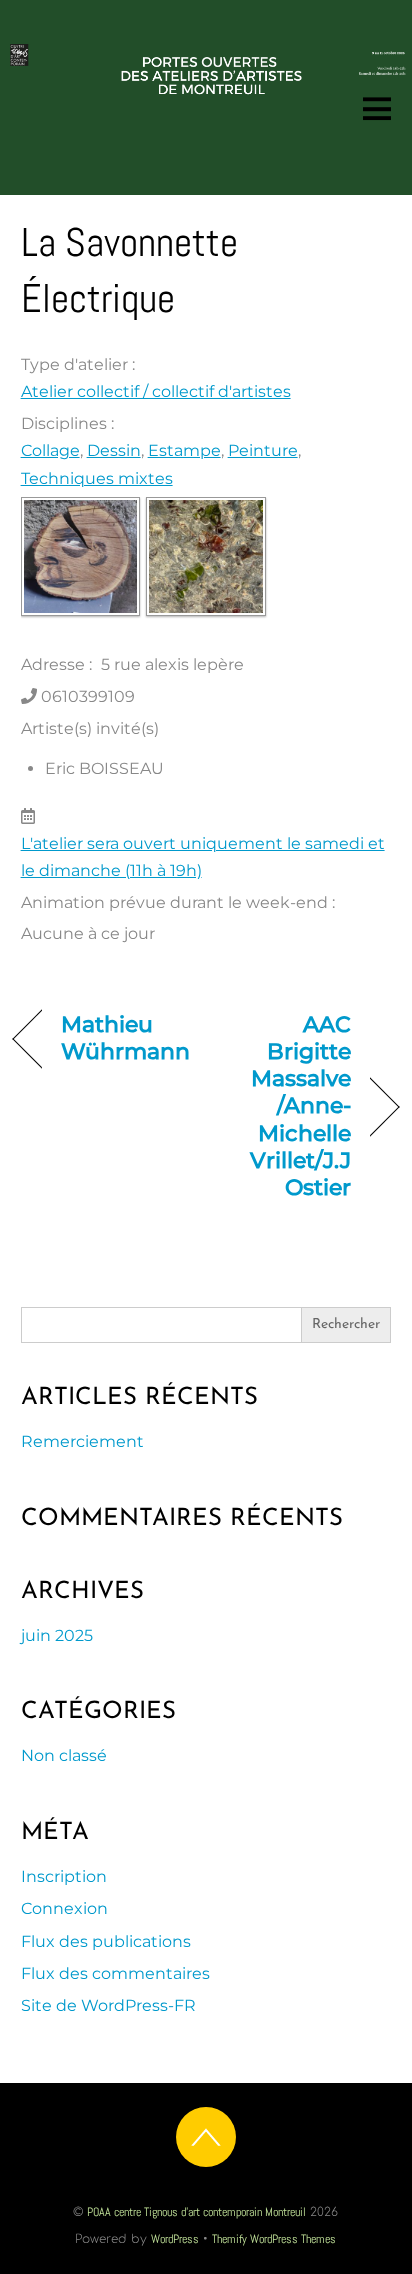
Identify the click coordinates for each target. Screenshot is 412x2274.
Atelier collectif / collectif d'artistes (156, 391)
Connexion (64, 1908)
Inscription (64, 1876)
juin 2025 (57, 1635)
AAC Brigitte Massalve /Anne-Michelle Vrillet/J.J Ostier (284, 1105)
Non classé (64, 1755)
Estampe (184, 450)
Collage (50, 450)
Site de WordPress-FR (108, 2005)
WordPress (175, 2239)
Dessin (114, 450)
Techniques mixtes (97, 478)
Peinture (263, 450)
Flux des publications (106, 1941)
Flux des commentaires (115, 1973)
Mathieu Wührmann (126, 1037)
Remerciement (82, 1441)
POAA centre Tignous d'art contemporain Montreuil (196, 2212)
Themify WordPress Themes (274, 2239)
